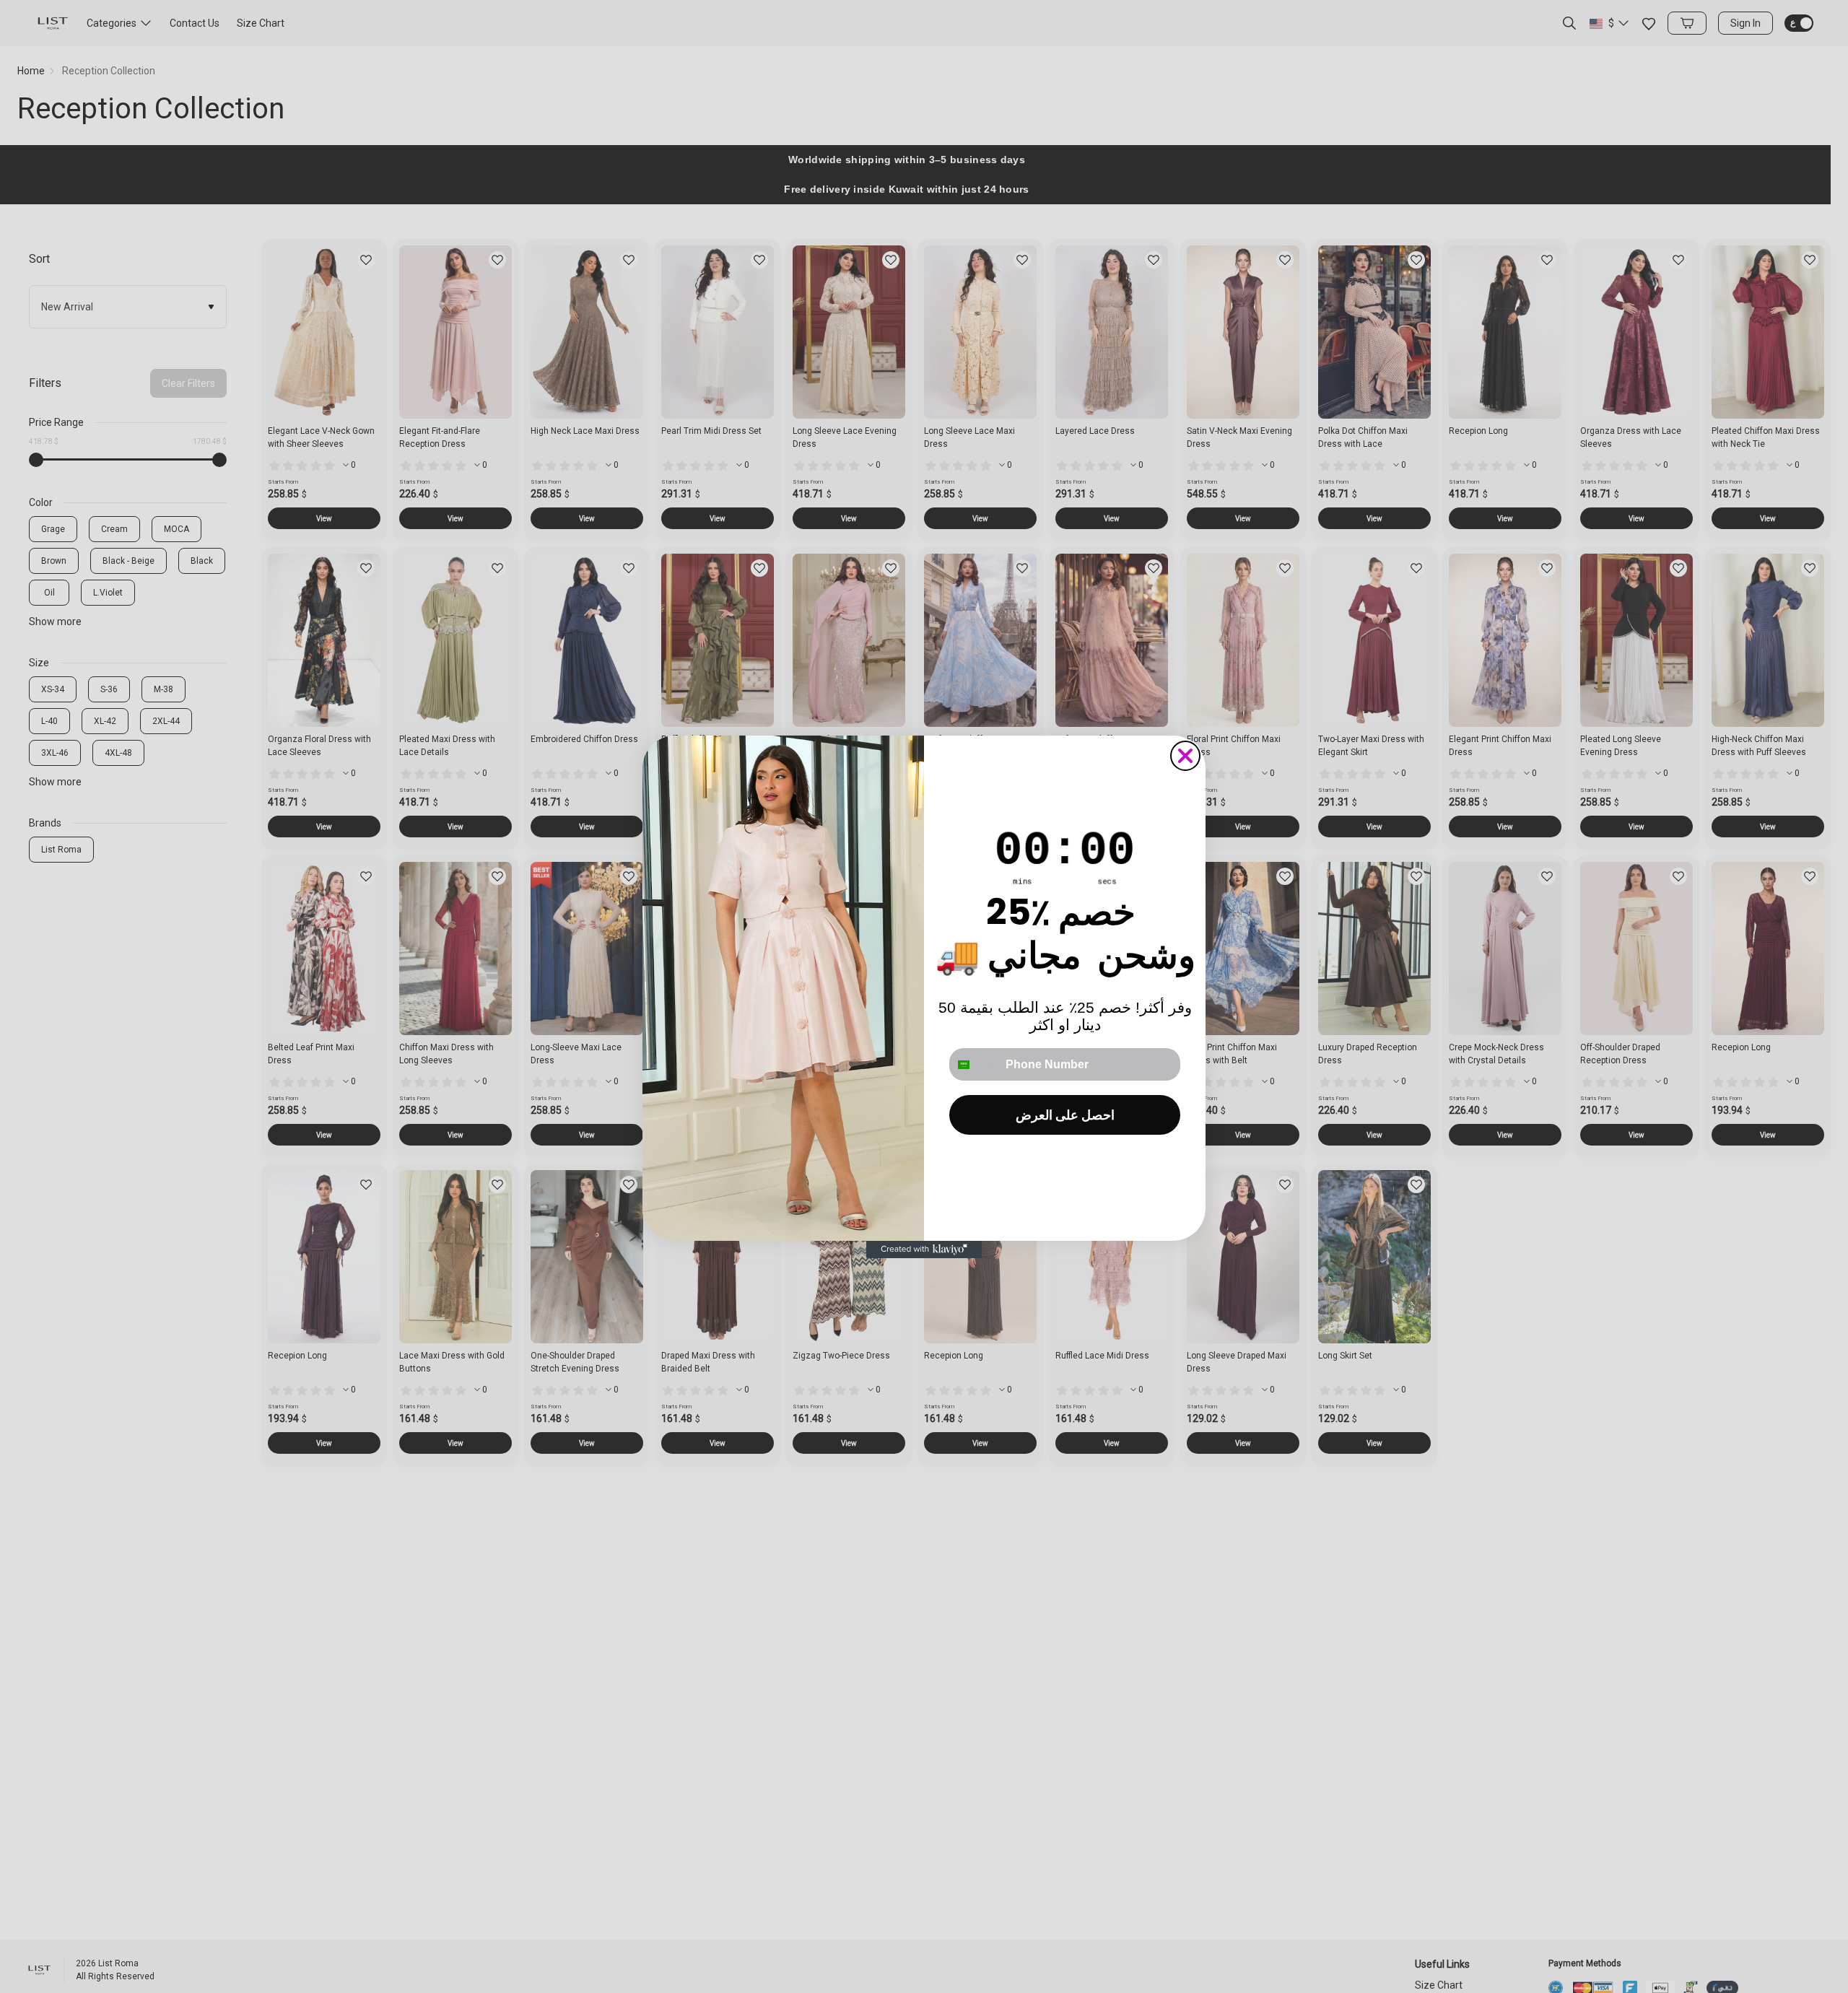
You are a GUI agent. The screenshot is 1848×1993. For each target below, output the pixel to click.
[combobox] (974, 1064)
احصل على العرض (1065, 1115)
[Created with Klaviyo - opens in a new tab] (924, 1250)
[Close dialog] (1185, 756)
